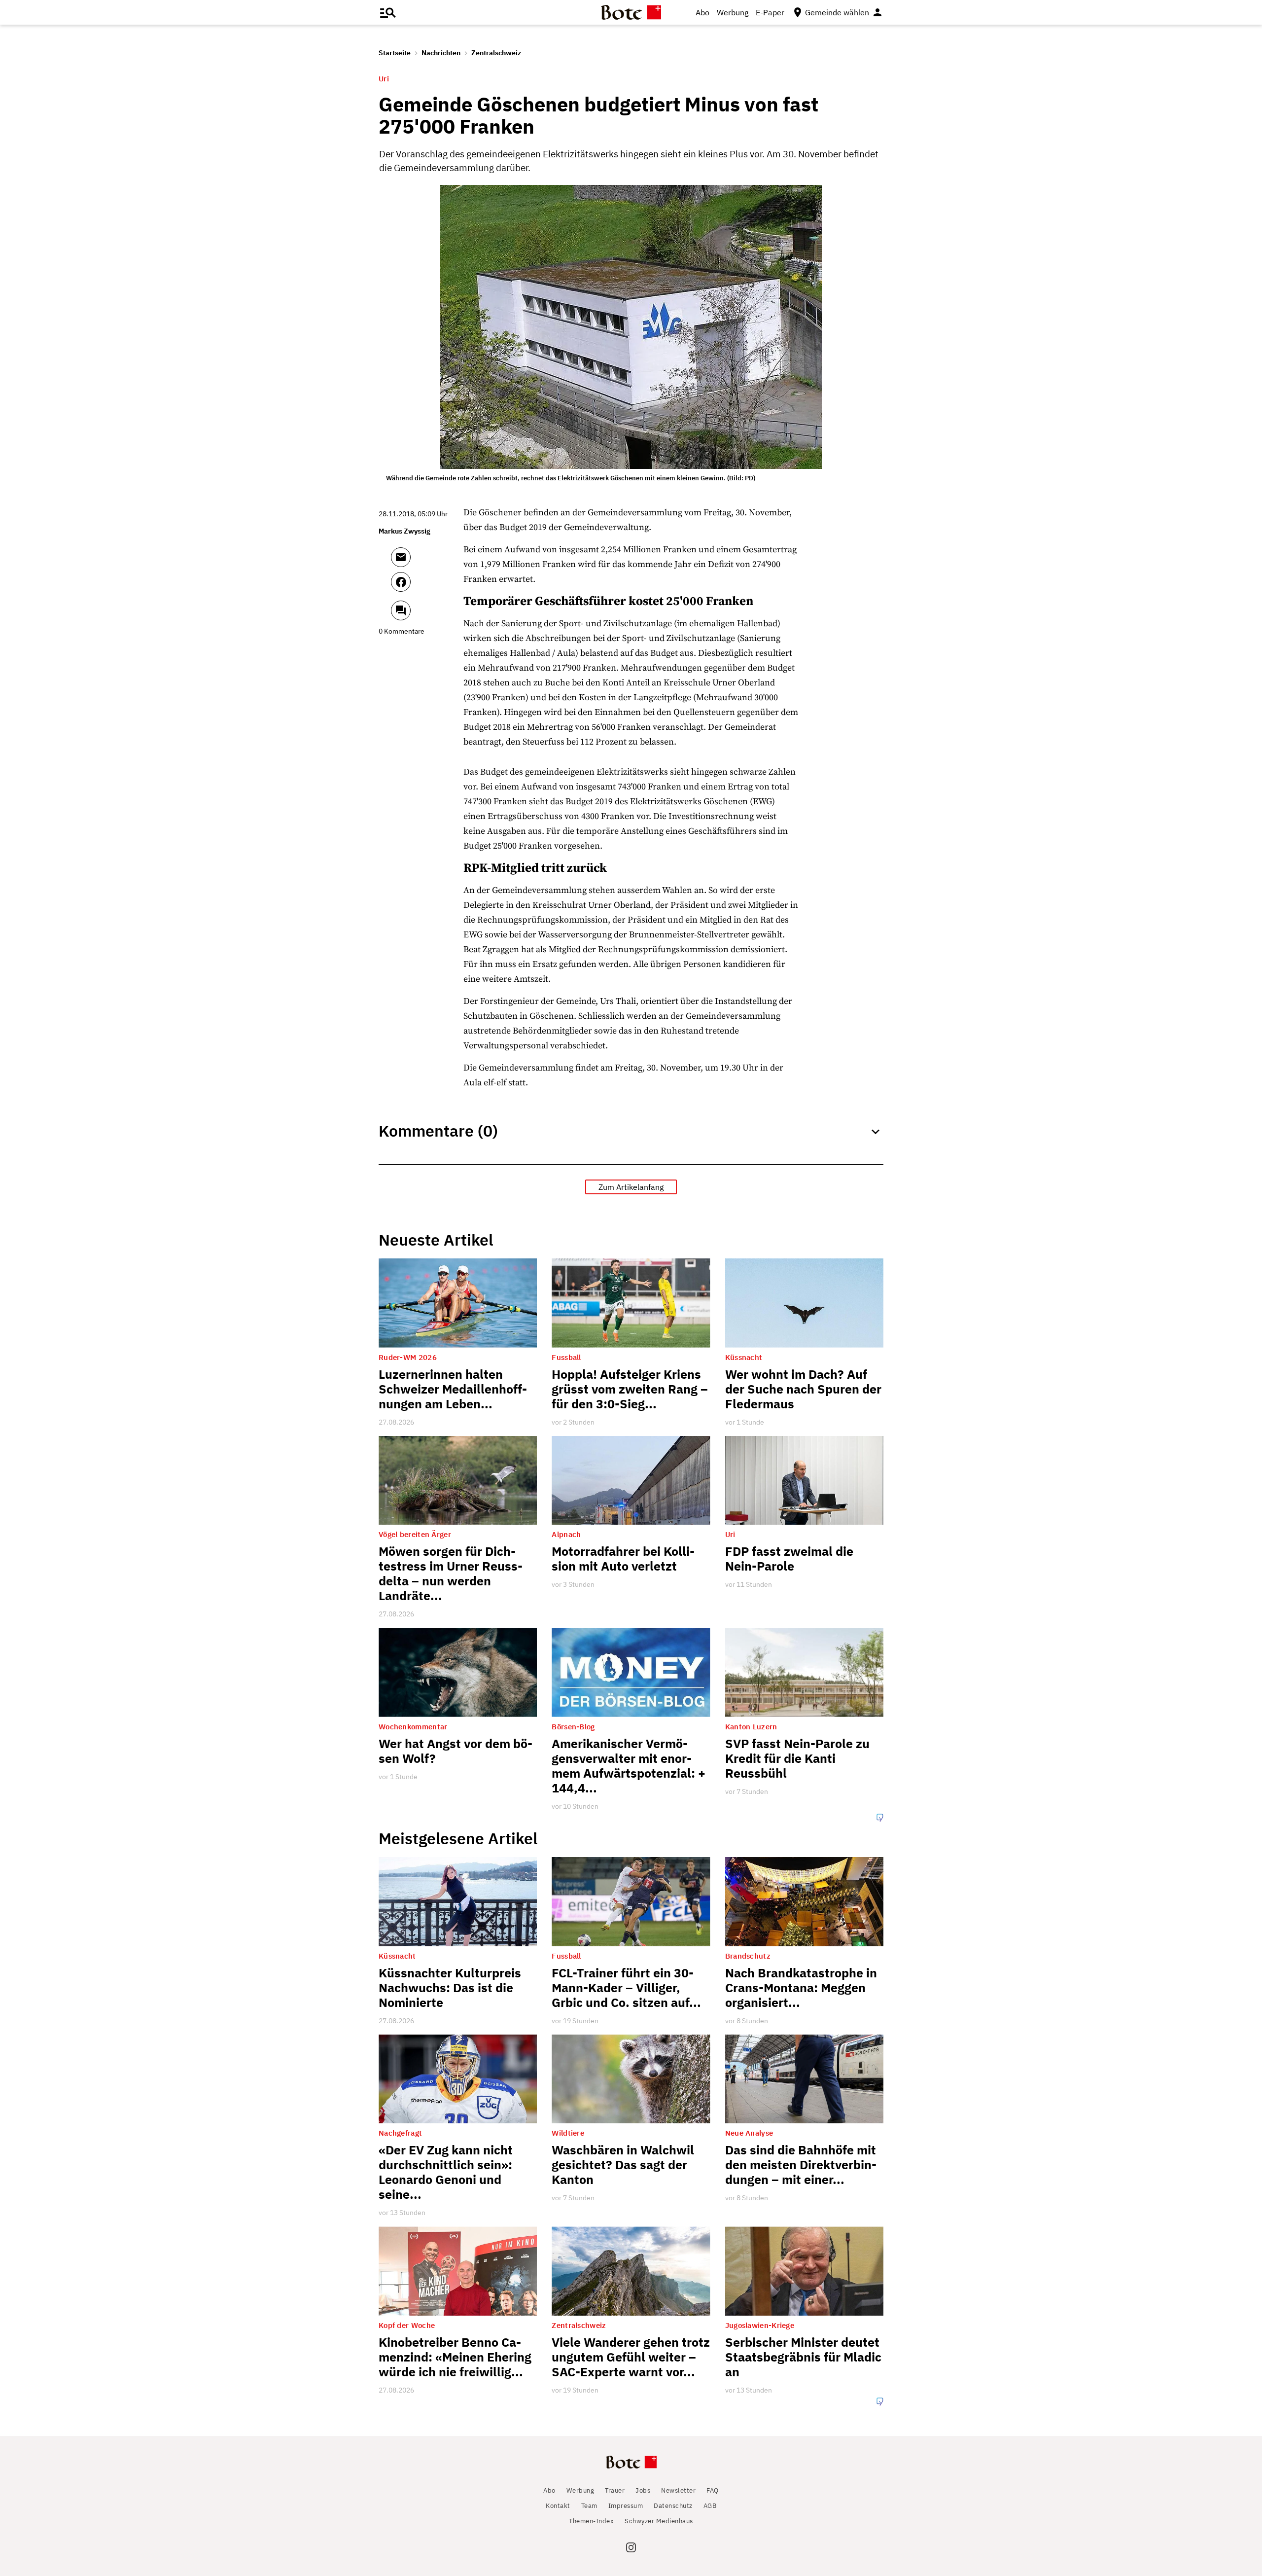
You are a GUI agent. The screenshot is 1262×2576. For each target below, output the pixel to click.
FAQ (713, 2490)
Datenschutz (673, 2506)
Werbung (733, 12)
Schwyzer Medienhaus (659, 2521)
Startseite (395, 53)
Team (589, 2506)
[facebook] (427, 586)
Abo (702, 12)
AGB (710, 2506)
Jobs (643, 2490)
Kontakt (558, 2506)
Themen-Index (591, 2521)
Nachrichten (441, 53)
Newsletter (678, 2490)
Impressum (626, 2506)
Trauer (615, 2490)
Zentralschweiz (496, 53)
